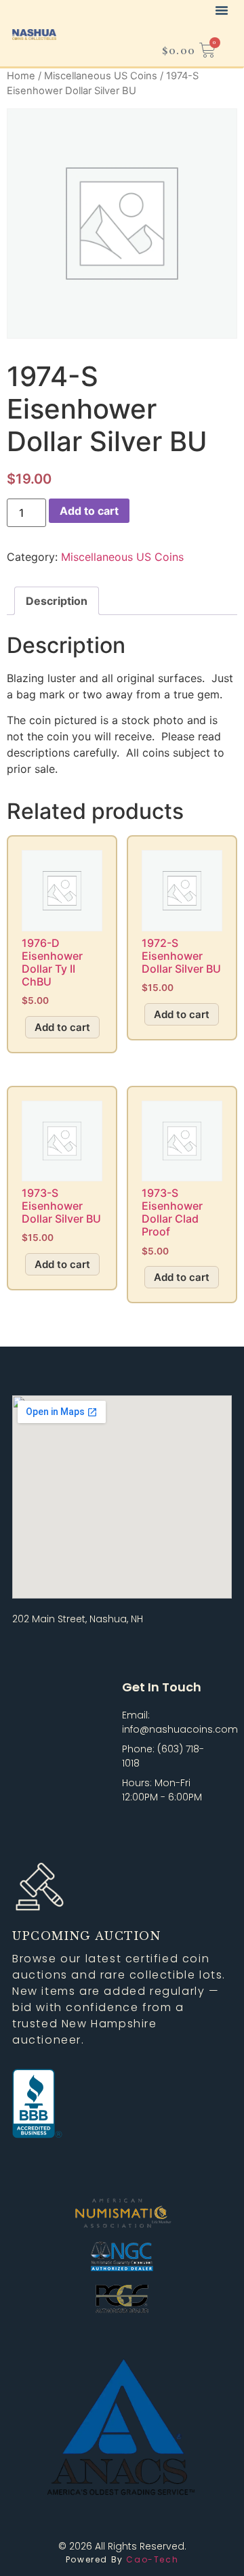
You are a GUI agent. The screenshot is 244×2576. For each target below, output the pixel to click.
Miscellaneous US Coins (101, 76)
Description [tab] (57, 601)
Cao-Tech (151, 2559)
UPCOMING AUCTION (87, 1936)
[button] (222, 10)
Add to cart (89, 511)
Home (21, 76)
